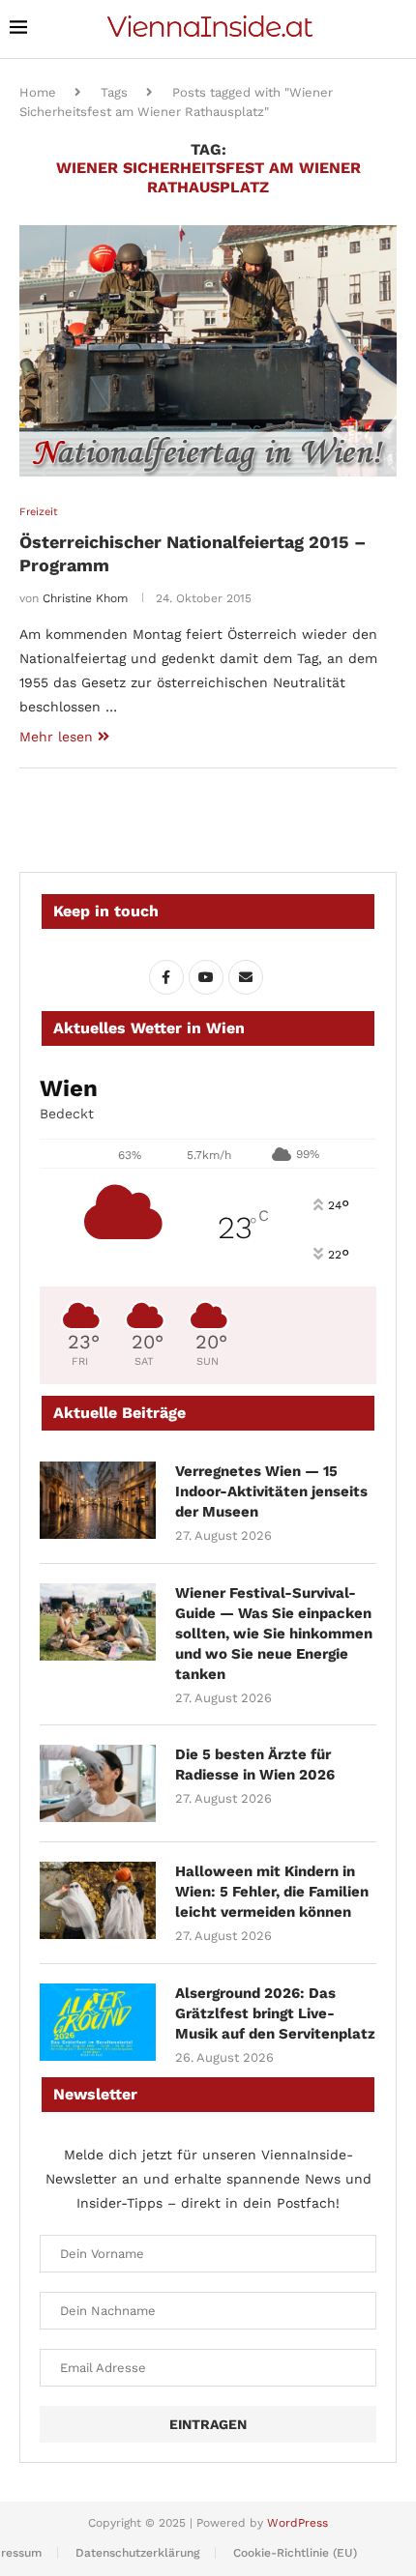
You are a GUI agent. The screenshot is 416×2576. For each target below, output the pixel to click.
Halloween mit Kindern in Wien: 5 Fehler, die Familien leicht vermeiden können (272, 1892)
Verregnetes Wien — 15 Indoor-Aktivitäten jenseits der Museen (271, 1491)
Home (38, 92)
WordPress (297, 2523)
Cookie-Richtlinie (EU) (295, 2553)
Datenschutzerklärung (137, 2553)
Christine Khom (85, 598)
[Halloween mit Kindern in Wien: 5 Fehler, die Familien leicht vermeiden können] (98, 1900)
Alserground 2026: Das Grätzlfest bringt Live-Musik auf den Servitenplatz (275, 2013)
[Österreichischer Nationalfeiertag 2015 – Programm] (208, 351)
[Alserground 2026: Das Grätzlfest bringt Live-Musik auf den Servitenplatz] (98, 2022)
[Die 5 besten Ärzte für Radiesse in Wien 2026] (98, 1783)
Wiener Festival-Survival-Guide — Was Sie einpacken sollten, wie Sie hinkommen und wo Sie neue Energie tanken (274, 1634)
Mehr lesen (56, 737)
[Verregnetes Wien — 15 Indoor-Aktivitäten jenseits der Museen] (98, 1500)
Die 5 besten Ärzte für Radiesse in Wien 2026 (255, 1765)
